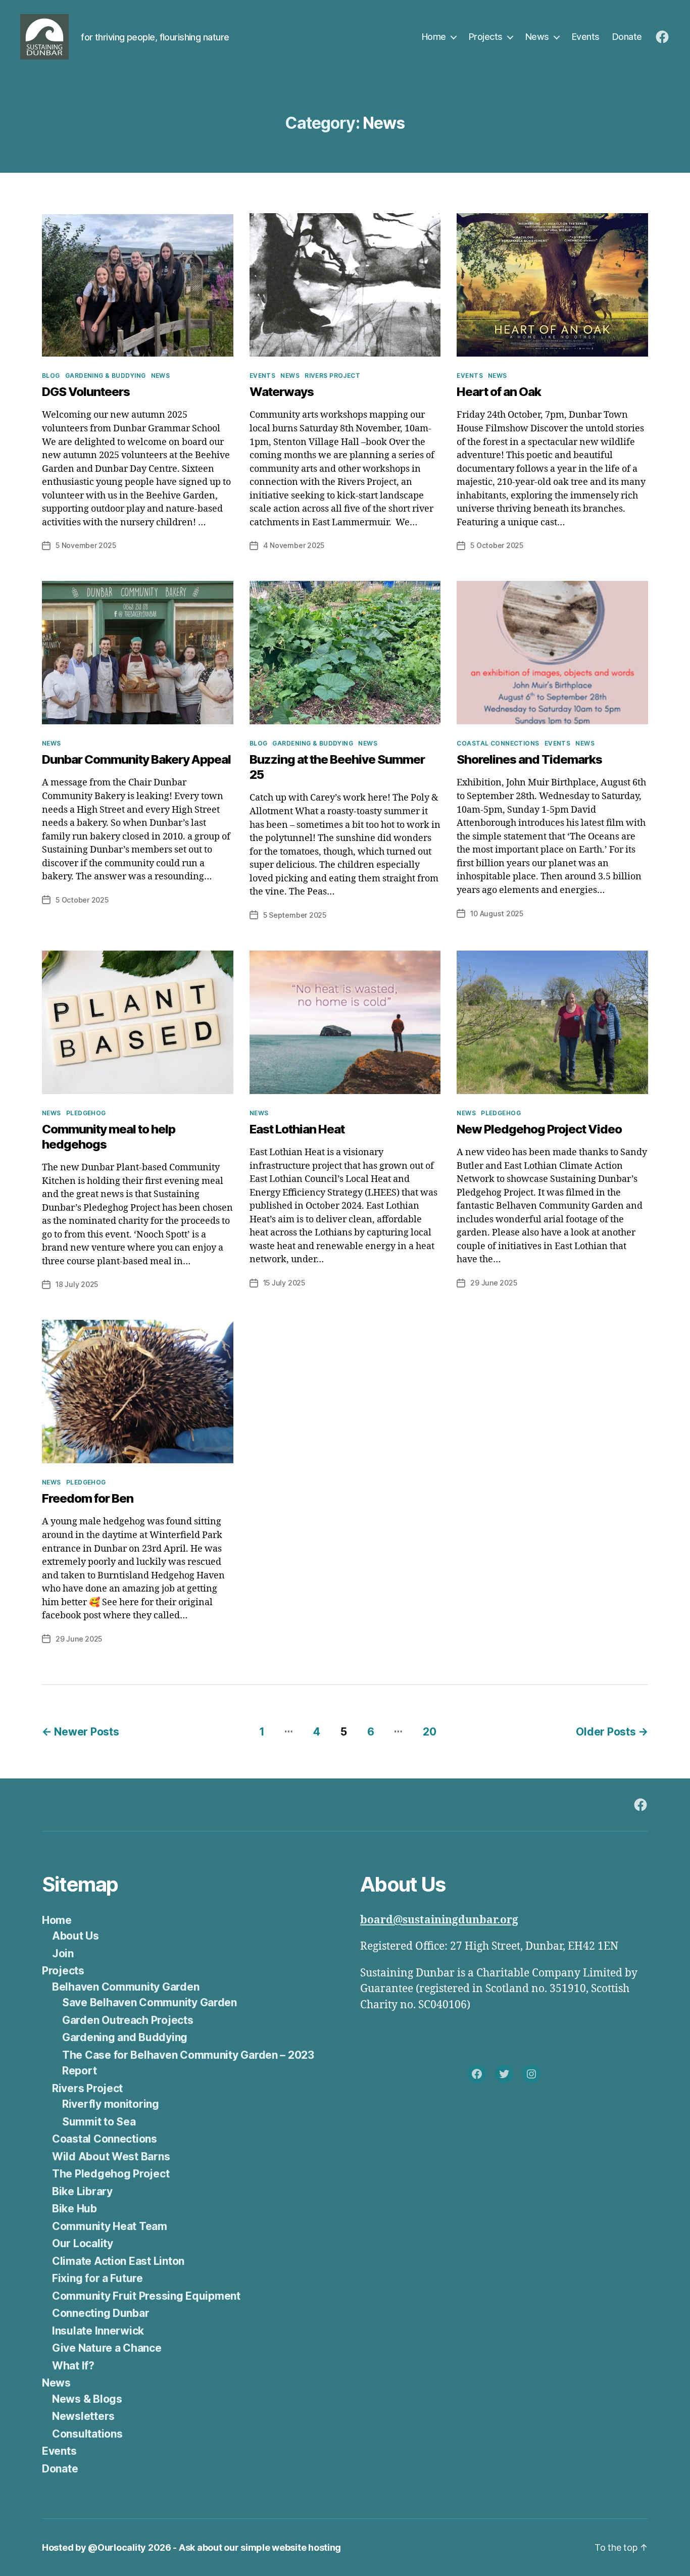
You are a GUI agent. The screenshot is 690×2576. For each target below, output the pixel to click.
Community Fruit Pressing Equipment (146, 2296)
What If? (73, 2366)
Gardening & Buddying (106, 376)
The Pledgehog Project (111, 2174)
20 (429, 1732)
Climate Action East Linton (118, 2261)
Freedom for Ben (88, 1498)
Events (586, 37)
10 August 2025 (497, 913)
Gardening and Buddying (125, 2037)
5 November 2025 (86, 545)
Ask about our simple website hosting (260, 2547)
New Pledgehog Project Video (539, 1129)
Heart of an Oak (499, 392)
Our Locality (83, 2243)
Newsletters (83, 2416)
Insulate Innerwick (98, 2331)
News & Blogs (87, 2399)
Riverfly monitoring (111, 2104)
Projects (486, 37)
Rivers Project (332, 376)
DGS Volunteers (86, 392)
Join (63, 1953)
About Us (76, 1936)
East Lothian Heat (297, 1129)
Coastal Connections (498, 743)
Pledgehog (86, 1113)
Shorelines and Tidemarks (529, 759)
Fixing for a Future (97, 2278)
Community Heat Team (110, 2226)
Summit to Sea (99, 2122)
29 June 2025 (494, 1283)
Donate (627, 37)
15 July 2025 (284, 1283)
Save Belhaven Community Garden (150, 2002)
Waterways (282, 392)
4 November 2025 (294, 545)
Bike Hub (75, 2209)
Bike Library (82, 2191)
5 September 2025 (295, 915)
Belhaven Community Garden (126, 1987)
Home (434, 37)
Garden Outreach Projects (128, 2020)
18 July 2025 (77, 1284)
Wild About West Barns (111, 2157)
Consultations (87, 2434)
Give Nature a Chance (107, 2348)
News (537, 37)
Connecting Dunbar (101, 2313)
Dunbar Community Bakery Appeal (136, 759)
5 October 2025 (497, 545)
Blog (51, 376)
